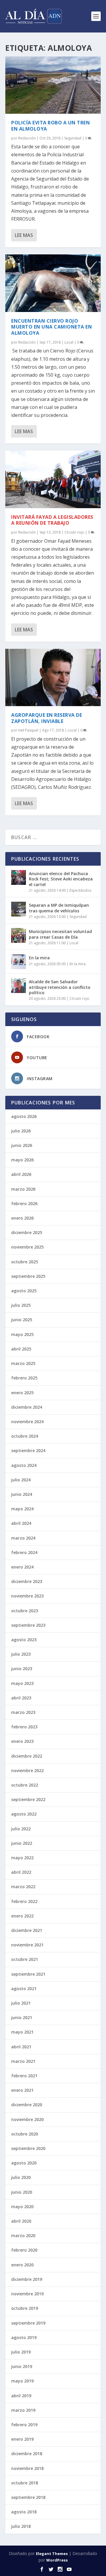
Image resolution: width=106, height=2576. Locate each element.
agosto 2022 (24, 1814)
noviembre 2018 (27, 2468)
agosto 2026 (24, 1116)
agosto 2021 (24, 1989)
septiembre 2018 (28, 2497)
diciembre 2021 (27, 1930)
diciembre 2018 (27, 2454)
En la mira (39, 958)
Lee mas (24, 235)
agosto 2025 (24, 1291)
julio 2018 (21, 2526)
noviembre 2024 (27, 1422)
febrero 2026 (24, 1204)
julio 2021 (21, 2003)
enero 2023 (22, 1741)
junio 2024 (22, 1494)
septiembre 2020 (28, 2148)
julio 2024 (21, 1480)
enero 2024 (22, 1567)
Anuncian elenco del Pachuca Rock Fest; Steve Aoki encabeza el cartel (61, 879)
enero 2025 (22, 1393)
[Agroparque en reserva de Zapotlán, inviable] (53, 677)
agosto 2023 (24, 1640)
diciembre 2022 (27, 1756)
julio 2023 (21, 1654)
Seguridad (73, 138)
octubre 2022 (25, 1785)
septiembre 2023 (28, 1625)
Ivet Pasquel (28, 730)
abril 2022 (21, 1872)
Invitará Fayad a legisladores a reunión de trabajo (52, 520)
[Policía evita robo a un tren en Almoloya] (53, 85)
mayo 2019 (22, 2381)
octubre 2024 (25, 1436)
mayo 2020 (22, 2207)
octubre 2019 (25, 2308)
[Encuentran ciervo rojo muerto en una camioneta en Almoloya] (53, 283)
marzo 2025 (23, 1363)
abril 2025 (21, 1349)
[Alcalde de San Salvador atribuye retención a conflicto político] (19, 986)
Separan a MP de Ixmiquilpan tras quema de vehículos (59, 908)
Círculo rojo (74, 532)
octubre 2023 (25, 1611)
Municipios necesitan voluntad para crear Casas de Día (60, 934)
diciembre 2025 (27, 1232)
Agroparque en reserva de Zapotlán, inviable (47, 718)
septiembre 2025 (28, 1276)
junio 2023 (22, 1669)
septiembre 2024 (28, 1450)
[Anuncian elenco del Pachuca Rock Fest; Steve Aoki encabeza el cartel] (19, 877)
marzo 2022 (23, 1887)
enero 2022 (22, 1916)
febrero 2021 (24, 2076)
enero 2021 (22, 2090)
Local (69, 342)
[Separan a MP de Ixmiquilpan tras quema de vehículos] (19, 909)
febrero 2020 (24, 2250)
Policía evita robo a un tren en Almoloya (50, 126)
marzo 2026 (23, 1189)
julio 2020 (21, 2177)
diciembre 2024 (27, 1407)
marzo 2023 (23, 1712)
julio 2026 (21, 1131)
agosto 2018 (24, 2512)
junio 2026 (22, 1145)
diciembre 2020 (27, 2105)
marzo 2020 (23, 2235)
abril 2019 (21, 2396)
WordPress (57, 2560)
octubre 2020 (25, 2134)
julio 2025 (21, 1305)
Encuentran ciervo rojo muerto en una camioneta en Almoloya (52, 327)
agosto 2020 (24, 2163)
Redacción (27, 138)
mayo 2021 (22, 2032)
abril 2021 (21, 2047)
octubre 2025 (25, 1262)
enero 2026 (22, 1218)
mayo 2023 (22, 1683)
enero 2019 (22, 2439)
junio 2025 (22, 1320)
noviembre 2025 (27, 1247)
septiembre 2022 (28, 1799)
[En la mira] (19, 962)
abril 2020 (21, 2221)
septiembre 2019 (28, 2323)
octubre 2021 (25, 1959)
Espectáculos (80, 890)
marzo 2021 (23, 2061)
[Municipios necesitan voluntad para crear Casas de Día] (19, 935)
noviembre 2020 (27, 2119)
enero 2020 (22, 2265)
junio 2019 (22, 2366)
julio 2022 (21, 1829)
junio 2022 (22, 1843)
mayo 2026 (22, 1160)
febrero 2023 (24, 1727)
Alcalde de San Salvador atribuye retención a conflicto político (60, 987)
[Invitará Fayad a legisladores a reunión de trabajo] (53, 479)
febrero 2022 (24, 1901)
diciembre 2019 (27, 2279)
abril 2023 (21, 1698)
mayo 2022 (22, 1858)
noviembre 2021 (27, 1945)
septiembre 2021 (28, 1974)
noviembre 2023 (27, 1596)
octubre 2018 (25, 2483)
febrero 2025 (24, 1378)
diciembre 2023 (27, 1581)
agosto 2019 (24, 2337)
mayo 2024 (22, 1509)
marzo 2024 (23, 1538)
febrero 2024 (24, 1552)
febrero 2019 (24, 2425)
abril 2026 (21, 1174)
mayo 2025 (22, 1334)
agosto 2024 (24, 1465)
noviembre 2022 (27, 1770)
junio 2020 (22, 2192)
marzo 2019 (23, 2410)
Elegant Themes (52, 2554)
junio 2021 (22, 2017)
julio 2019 (21, 2352)
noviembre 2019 (27, 2294)
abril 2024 (21, 1523)
